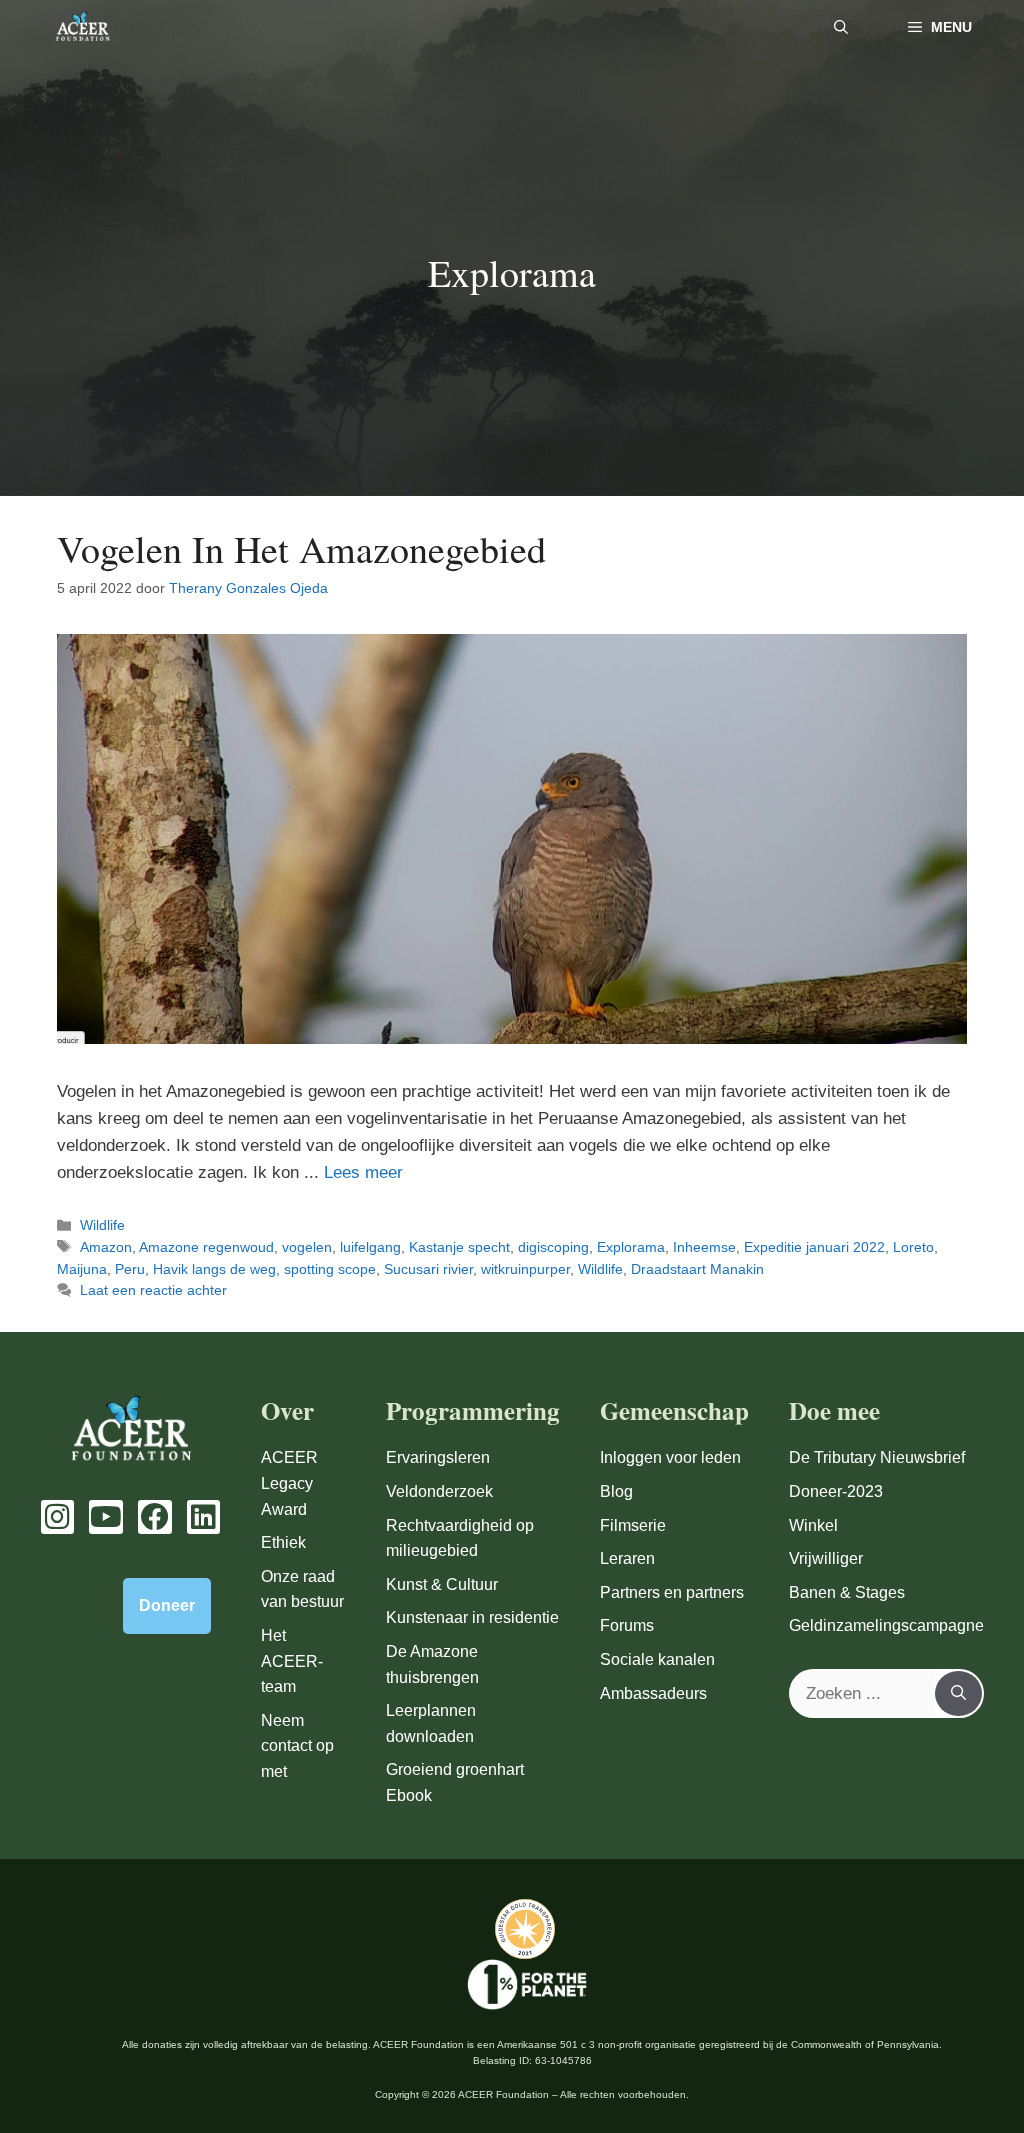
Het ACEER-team (292, 1661)
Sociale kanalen (657, 1659)
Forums (627, 1625)
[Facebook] (155, 1517)
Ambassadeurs (653, 1693)
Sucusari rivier (428, 1269)
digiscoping (553, 1247)
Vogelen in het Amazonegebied (301, 548)
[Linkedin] (204, 1517)
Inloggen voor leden (670, 1457)
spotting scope (330, 1269)
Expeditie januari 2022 (814, 1247)
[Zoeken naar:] (863, 1694)
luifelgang (370, 1247)
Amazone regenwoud (206, 1247)
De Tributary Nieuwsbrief (877, 1457)
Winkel (813, 1525)
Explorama (631, 1247)
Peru (130, 1269)
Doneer (167, 1605)
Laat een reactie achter (153, 1290)
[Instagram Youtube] (58, 1517)
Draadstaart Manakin (697, 1269)
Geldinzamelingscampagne (886, 1625)
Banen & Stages (847, 1592)
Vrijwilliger (826, 1558)
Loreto (913, 1247)
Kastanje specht (459, 1247)
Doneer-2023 (836, 1491)
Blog (616, 1491)
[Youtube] (106, 1517)
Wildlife (102, 1225)
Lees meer (363, 1172)
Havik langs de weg (214, 1269)
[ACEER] (82, 27)
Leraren (627, 1558)
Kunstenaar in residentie (472, 1617)
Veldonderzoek (439, 1491)
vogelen (307, 1247)
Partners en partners (672, 1592)
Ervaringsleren (438, 1457)
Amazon (106, 1247)
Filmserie (633, 1525)
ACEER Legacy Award (289, 1483)
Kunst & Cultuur (442, 1584)
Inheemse (704, 1247)
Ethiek (283, 1542)
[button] (841, 27)
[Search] (958, 1694)
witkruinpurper (525, 1269)
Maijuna (82, 1269)
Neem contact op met (297, 1746)
